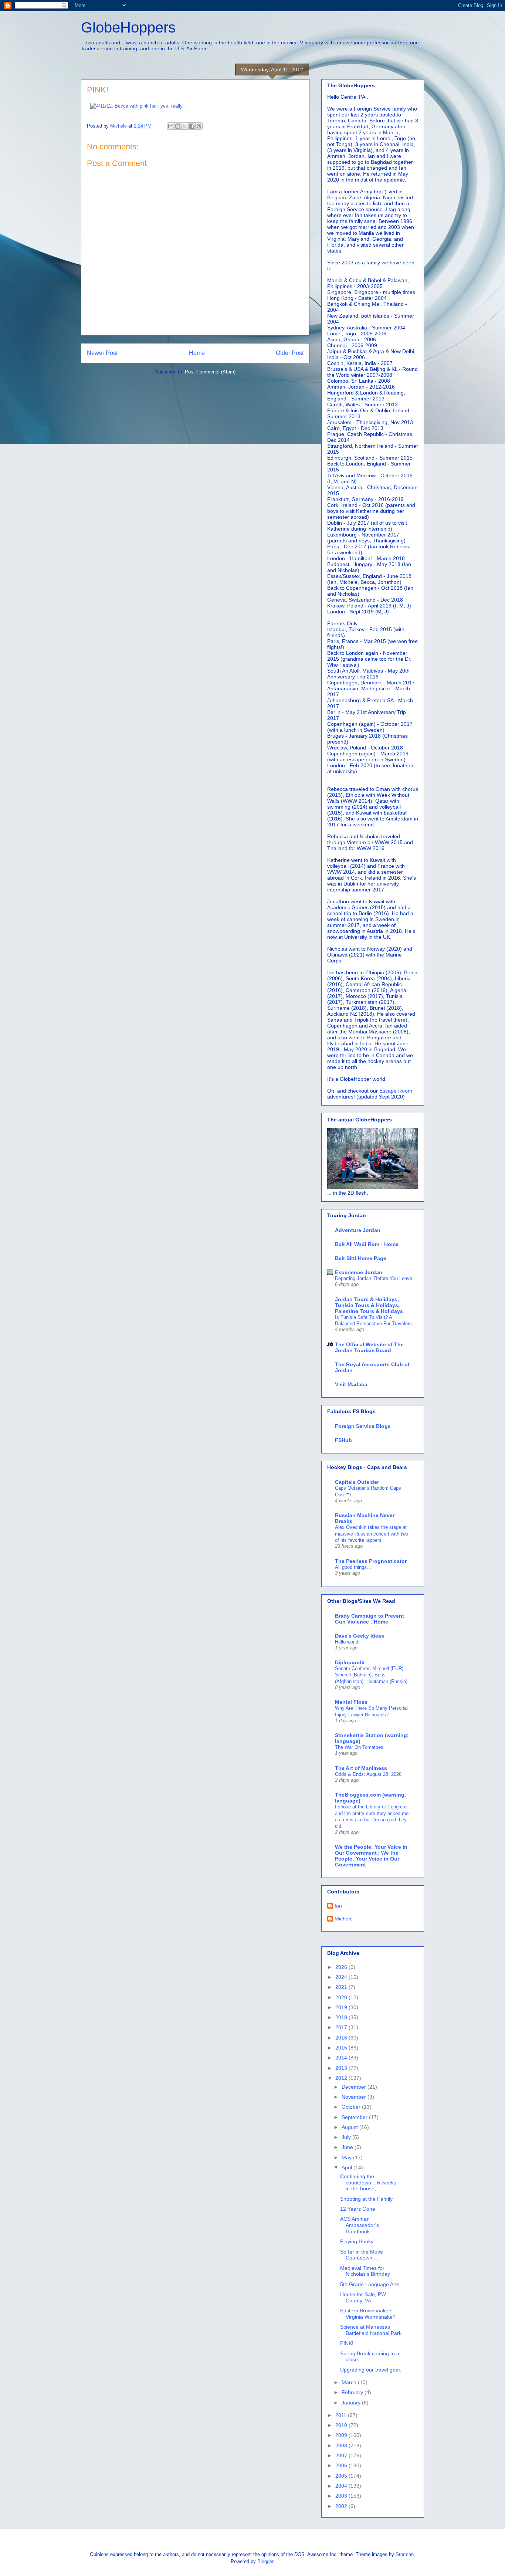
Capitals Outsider (357, 1482)
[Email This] (171, 126)
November (355, 2097)
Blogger (265, 2561)
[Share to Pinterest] (199, 126)
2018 (342, 2017)
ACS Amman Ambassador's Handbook (360, 2225)
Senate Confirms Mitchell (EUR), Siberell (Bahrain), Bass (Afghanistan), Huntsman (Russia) (371, 1675)
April (348, 2167)
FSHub (343, 1440)
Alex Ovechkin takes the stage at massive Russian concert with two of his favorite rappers (372, 1534)
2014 (342, 2058)
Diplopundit (350, 1662)
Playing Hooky (357, 2241)
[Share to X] (185, 126)
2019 (342, 2007)
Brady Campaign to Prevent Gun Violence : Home (370, 1619)
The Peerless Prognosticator (371, 1561)
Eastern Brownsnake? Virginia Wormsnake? (368, 2314)
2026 (342, 1967)
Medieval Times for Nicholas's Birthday (365, 2271)
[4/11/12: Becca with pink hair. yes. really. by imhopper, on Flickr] (137, 106)
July (347, 2137)
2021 (342, 1987)
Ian (338, 1906)
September (355, 2117)
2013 (342, 2068)
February (353, 2392)
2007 (342, 2455)
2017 (342, 2027)
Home (197, 353)
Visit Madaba (351, 1384)
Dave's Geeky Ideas (360, 1636)
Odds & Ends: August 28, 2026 (368, 1774)
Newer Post (102, 353)
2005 (342, 2476)
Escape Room (396, 1091)
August (350, 2127)
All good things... (353, 1567)
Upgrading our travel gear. (371, 2370)
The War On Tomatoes (359, 1747)
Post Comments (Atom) (210, 372)
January (352, 2403)
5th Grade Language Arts (370, 2284)
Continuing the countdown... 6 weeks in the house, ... (368, 2183)
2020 (342, 1997)
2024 (342, 1977)
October (352, 2107)
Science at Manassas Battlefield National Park (371, 2330)
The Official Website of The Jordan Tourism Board (369, 1347)
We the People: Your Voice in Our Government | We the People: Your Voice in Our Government (371, 1856)
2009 (342, 2435)
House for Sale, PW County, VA (363, 2297)
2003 (342, 2496)
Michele (344, 1919)
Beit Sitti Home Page (361, 1258)
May (347, 2157)
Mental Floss (351, 1702)
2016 (342, 2038)
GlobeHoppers (128, 27)
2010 (342, 2425)
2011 (342, 2415)
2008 (342, 2445)
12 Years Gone (358, 2209)
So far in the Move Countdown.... (362, 2255)
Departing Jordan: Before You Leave (374, 1278)
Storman (405, 2554)
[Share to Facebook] (192, 126)
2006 (342, 2465)
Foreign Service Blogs (363, 1426)
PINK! (347, 2343)
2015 (342, 2048)
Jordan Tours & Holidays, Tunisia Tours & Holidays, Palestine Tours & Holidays (369, 1305)
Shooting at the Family (366, 2199)
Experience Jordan (359, 1272)
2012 (342, 2078)
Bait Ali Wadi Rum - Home (367, 1244)
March (350, 2382)
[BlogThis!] (178, 126)
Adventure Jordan (358, 1230)
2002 (342, 2506)
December (355, 2087)
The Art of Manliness (361, 1768)
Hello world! (347, 1642)
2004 (342, 2486)
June (348, 2147)
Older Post (290, 353)
